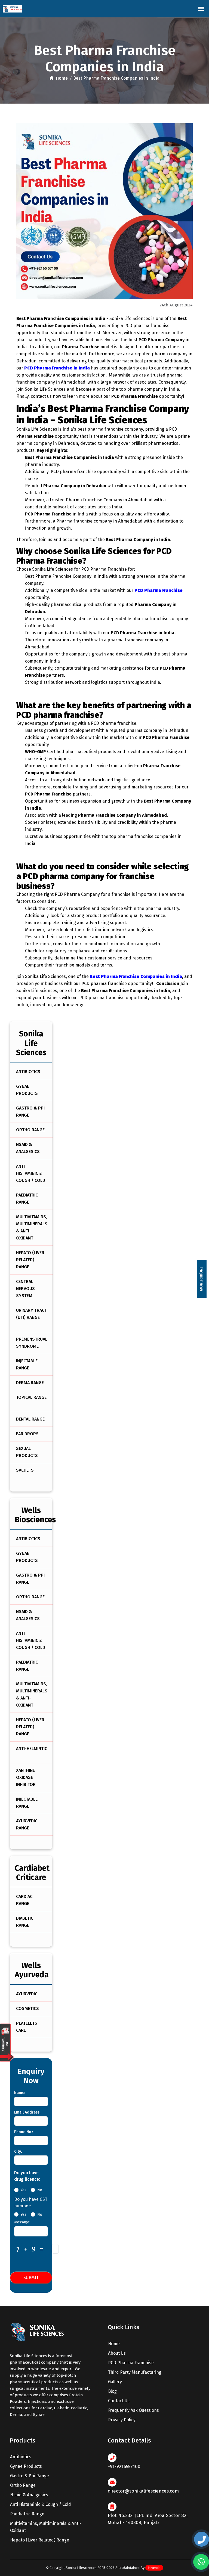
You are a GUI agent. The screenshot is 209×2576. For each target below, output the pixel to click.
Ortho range (30, 1130)
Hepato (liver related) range (30, 1260)
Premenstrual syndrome (32, 1343)
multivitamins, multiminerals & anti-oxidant (46, 2527)
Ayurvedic (27, 1994)
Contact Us (118, 2401)
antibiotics (21, 2457)
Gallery (114, 2382)
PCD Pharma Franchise (130, 2363)
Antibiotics (28, 1072)
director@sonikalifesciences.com (143, 2491)
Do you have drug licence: (27, 2176)
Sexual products (27, 1452)
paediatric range (27, 2514)
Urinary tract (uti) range (31, 1314)
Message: (22, 2222)
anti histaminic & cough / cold (41, 2504)
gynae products (26, 2466)
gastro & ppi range (30, 2476)
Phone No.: (24, 2132)
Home (61, 78)
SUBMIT (31, 2278)
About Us (116, 2353)
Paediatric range (27, 1199)
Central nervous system (25, 1289)
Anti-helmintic (32, 1749)
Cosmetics (27, 2008)
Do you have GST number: (31, 2203)
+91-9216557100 (124, 2467)
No (40, 2190)
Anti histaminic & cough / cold (31, 1173)
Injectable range (27, 1364)
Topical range (31, 1397)
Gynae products (27, 1090)
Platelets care (27, 2027)
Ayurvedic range (27, 1824)
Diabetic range (25, 1922)
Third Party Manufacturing (134, 2372)
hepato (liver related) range (40, 2540)
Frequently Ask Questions (133, 2410)
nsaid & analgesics (29, 2495)
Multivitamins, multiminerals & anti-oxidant (32, 1227)
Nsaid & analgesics (28, 1148)
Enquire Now (201, 1279)
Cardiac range (24, 1900)
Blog (112, 2391)
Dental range (30, 1419)
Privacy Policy (121, 2420)
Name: (20, 2093)
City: (18, 2151)
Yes (24, 2190)
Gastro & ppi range (30, 1112)
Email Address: (27, 2112)
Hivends (154, 2568)
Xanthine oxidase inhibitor (26, 1777)
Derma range (30, 1383)
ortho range (23, 2485)
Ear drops (27, 1434)
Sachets (25, 1470)
